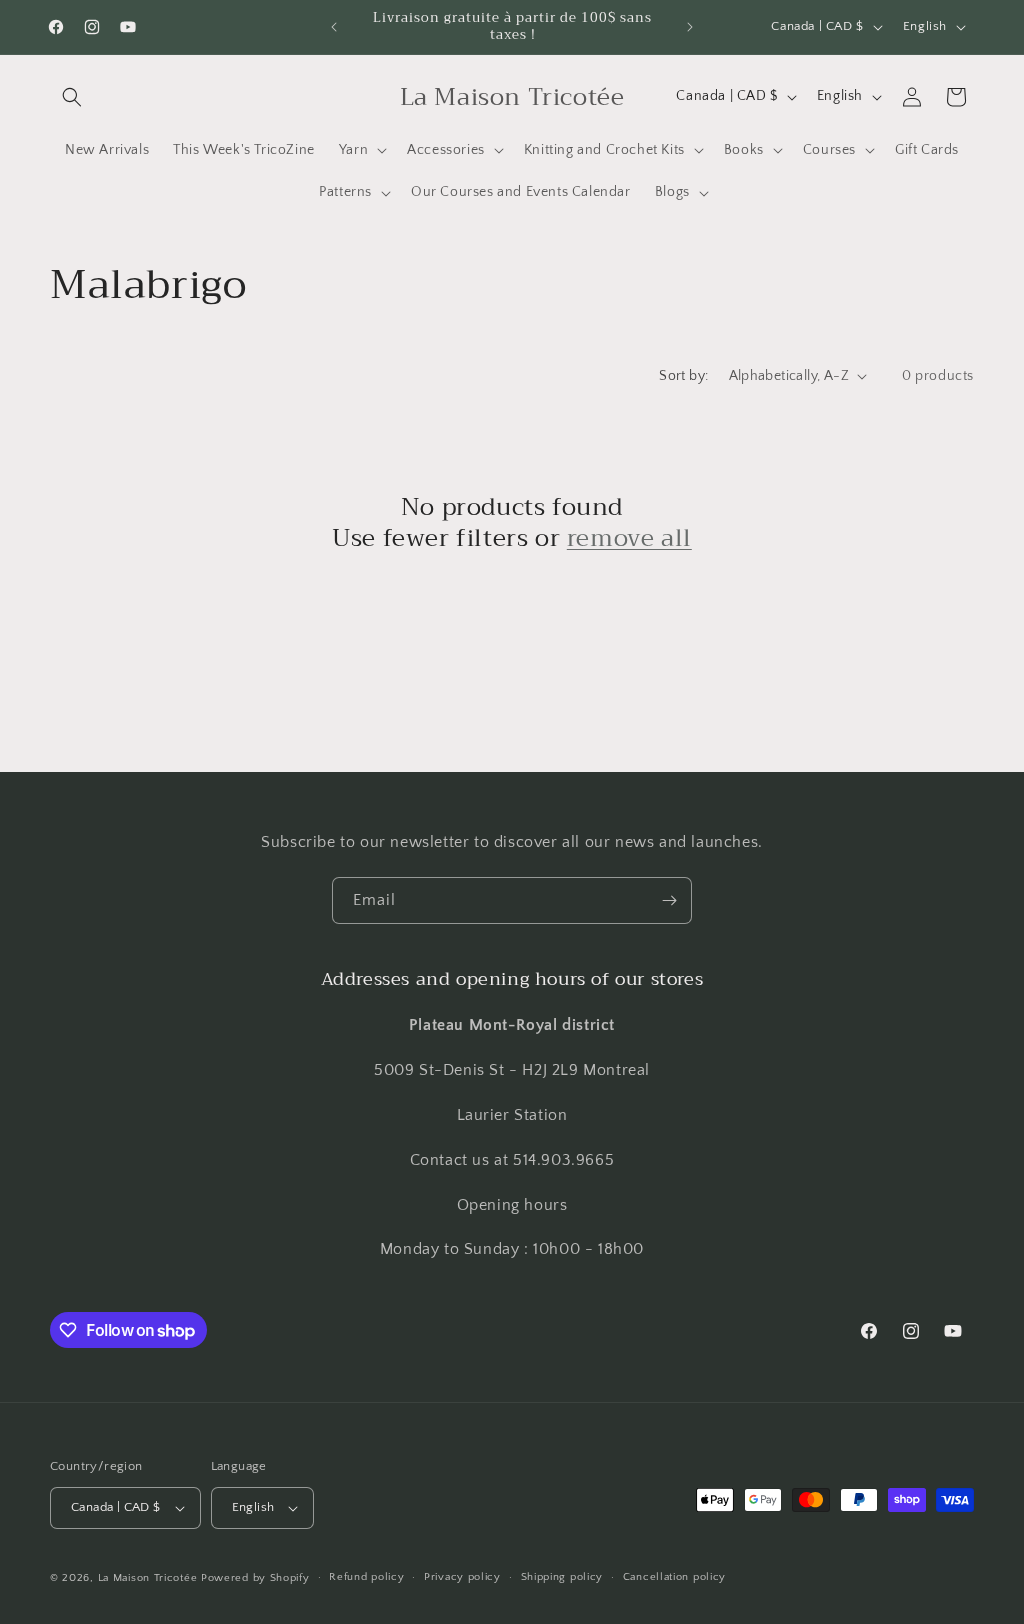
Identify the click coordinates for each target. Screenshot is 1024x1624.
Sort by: (683, 376)
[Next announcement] (690, 27)
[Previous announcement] (334, 27)
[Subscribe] (669, 900)
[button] (72, 97)
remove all (629, 538)
